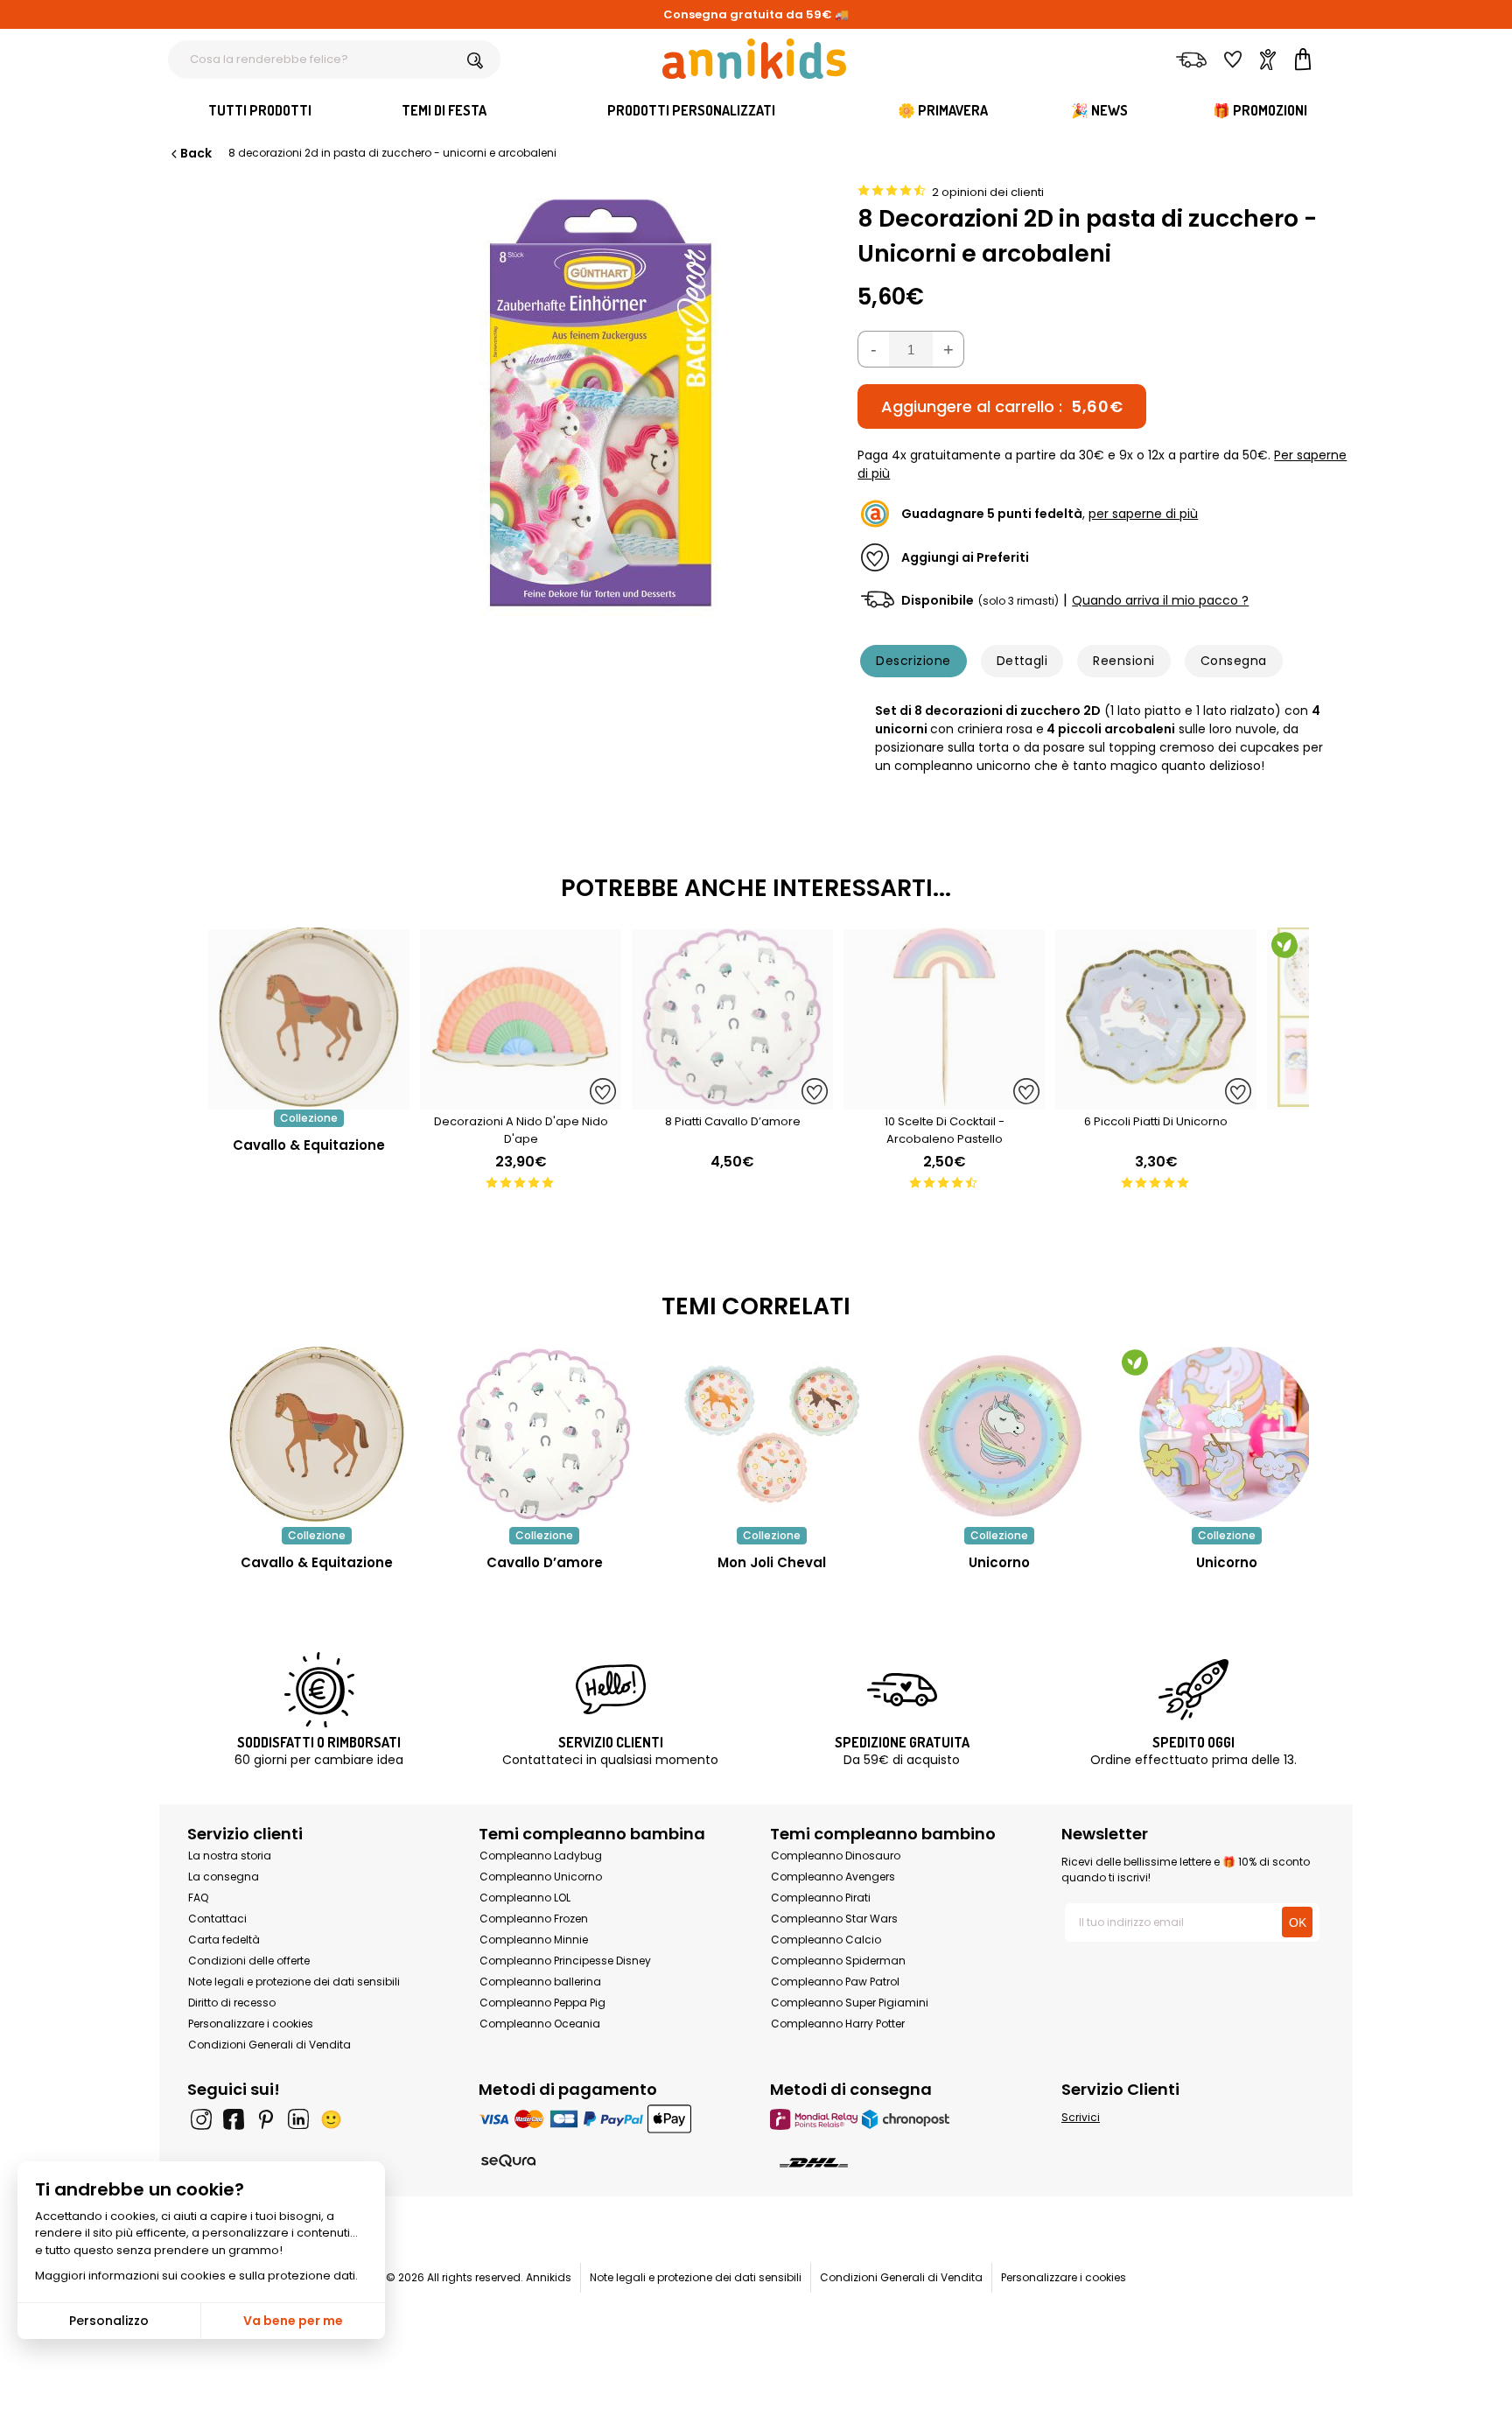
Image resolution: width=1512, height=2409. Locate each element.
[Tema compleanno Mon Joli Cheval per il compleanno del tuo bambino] (772, 1434)
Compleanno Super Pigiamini (850, 2003)
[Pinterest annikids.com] (266, 2119)
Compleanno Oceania (540, 2024)
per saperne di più (1143, 514)
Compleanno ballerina (540, 1982)
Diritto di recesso (232, 2003)
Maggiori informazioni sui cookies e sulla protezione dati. (196, 2276)
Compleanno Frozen (534, 1919)
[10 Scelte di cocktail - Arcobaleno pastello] (944, 1100)
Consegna (1234, 661)
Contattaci (217, 1919)
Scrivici (1081, 2117)
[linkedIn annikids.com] (298, 2119)
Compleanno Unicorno (541, 1877)
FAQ (198, 1898)
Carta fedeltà (224, 1940)
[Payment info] (610, 2119)
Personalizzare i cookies (251, 2024)
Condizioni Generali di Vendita (269, 2045)
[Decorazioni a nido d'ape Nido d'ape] (521, 1100)
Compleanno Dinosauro (836, 1856)
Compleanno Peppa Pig (542, 2003)
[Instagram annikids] (201, 2119)
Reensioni (1123, 661)
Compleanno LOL (525, 1898)
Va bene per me (293, 2321)
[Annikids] (754, 59)
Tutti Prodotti (260, 110)
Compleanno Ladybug (541, 1856)
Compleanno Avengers (833, 1877)
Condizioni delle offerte (249, 1961)
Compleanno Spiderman (838, 1961)
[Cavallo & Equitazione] (309, 1100)
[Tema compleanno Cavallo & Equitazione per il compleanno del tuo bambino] (317, 1434)
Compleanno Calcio (826, 1940)
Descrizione (913, 661)
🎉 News (1099, 110)
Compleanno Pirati (821, 1898)
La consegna (224, 1877)
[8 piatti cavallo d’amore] (732, 1100)
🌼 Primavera (943, 110)
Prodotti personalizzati (691, 110)
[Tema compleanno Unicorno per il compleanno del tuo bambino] (999, 1434)
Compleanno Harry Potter (838, 2024)
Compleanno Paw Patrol (835, 1982)
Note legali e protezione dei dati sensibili (294, 1982)
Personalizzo (109, 2321)
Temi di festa (444, 110)
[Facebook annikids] (234, 2119)
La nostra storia (230, 1856)
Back (196, 153)
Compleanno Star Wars (834, 1919)
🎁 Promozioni (1260, 110)
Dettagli (1022, 661)
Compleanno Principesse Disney (565, 1961)
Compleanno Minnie (534, 1940)
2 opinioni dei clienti (988, 192)
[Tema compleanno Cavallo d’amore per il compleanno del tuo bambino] (544, 1434)
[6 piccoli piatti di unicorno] (1156, 1100)
